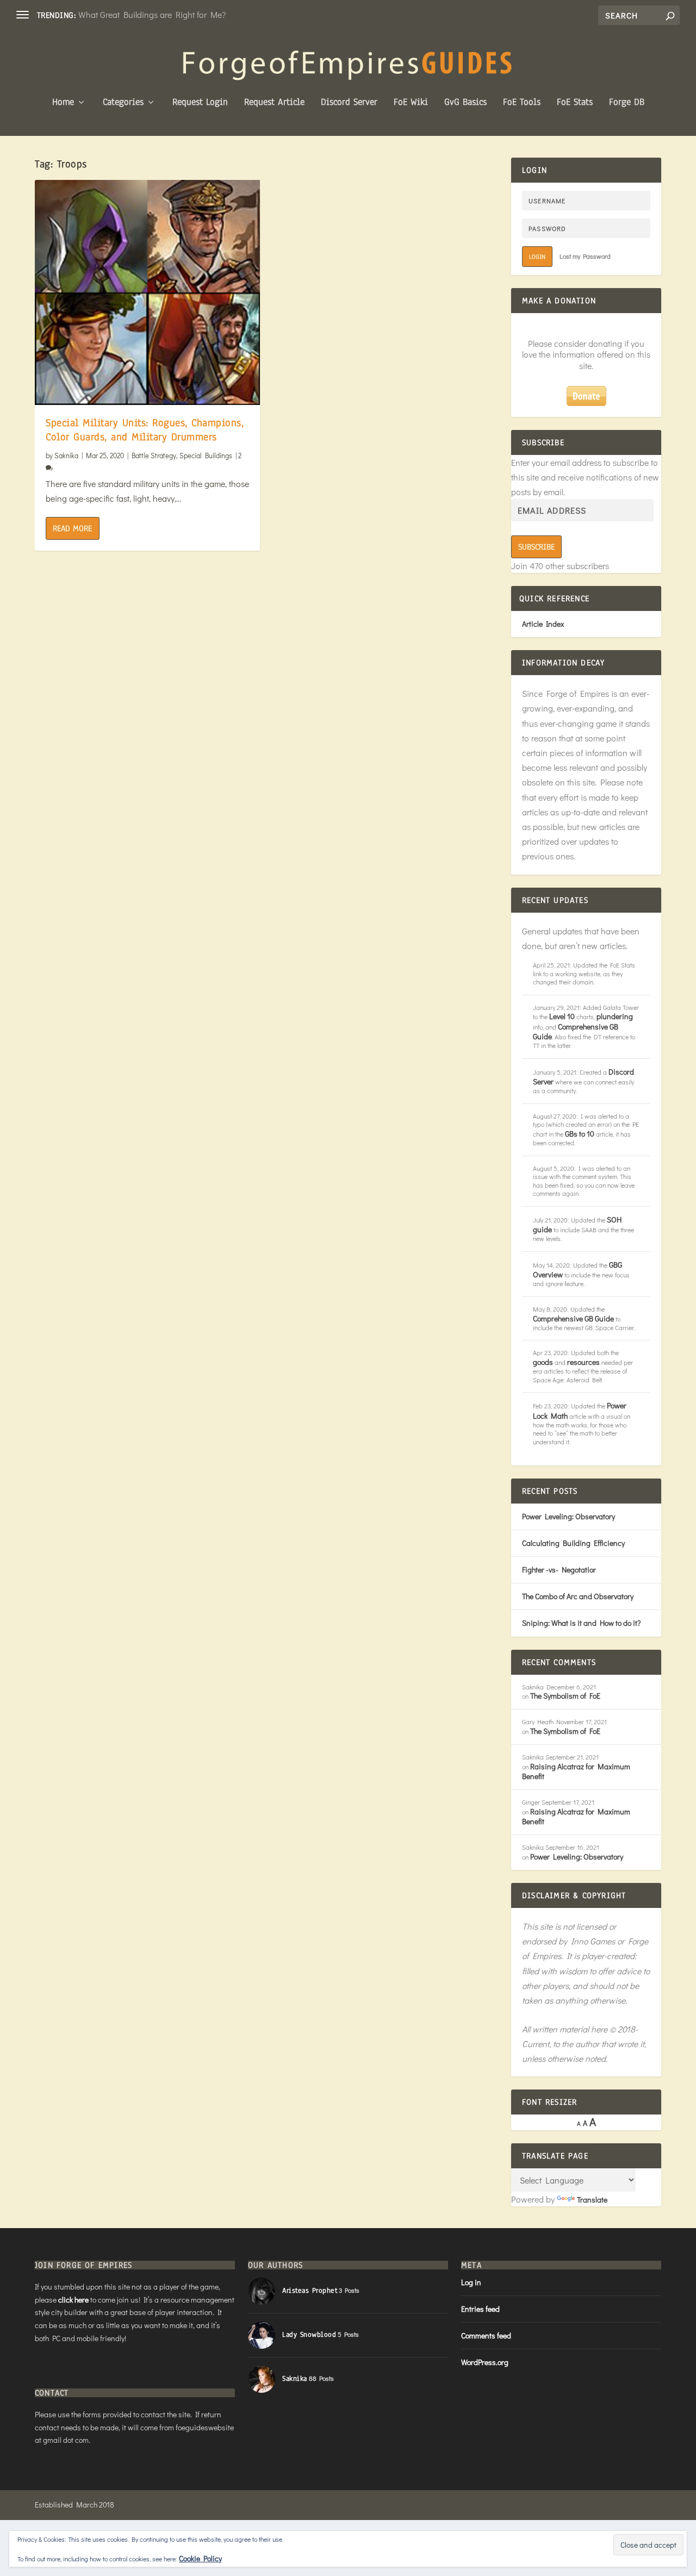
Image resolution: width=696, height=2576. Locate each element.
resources (583, 1362)
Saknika (66, 455)
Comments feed (486, 2335)
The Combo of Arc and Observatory (578, 1596)
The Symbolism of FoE (565, 1696)
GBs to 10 (580, 1134)
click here (73, 2300)
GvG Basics (465, 103)
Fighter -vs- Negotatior (559, 1570)
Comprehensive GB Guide (576, 1031)
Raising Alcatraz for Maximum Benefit (576, 1771)
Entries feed (480, 2309)
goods (543, 1362)
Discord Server (349, 103)
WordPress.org (485, 2362)
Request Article (274, 103)
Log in (471, 2282)
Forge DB (627, 103)
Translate (592, 2200)
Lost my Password (585, 256)
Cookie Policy (200, 2558)
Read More (72, 528)
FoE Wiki (411, 103)
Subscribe (536, 547)
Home (63, 103)
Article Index (543, 624)
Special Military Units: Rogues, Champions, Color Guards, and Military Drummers (145, 430)
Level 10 (562, 1016)
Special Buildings (206, 455)
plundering (615, 1016)
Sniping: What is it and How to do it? (581, 1623)
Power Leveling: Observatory (568, 1516)
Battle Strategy (154, 455)
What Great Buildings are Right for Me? (152, 14)
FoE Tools (522, 103)
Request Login (200, 103)
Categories (123, 103)
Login (537, 257)
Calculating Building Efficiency (573, 1543)
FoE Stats (575, 103)
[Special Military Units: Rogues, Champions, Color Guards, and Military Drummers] (147, 292)
